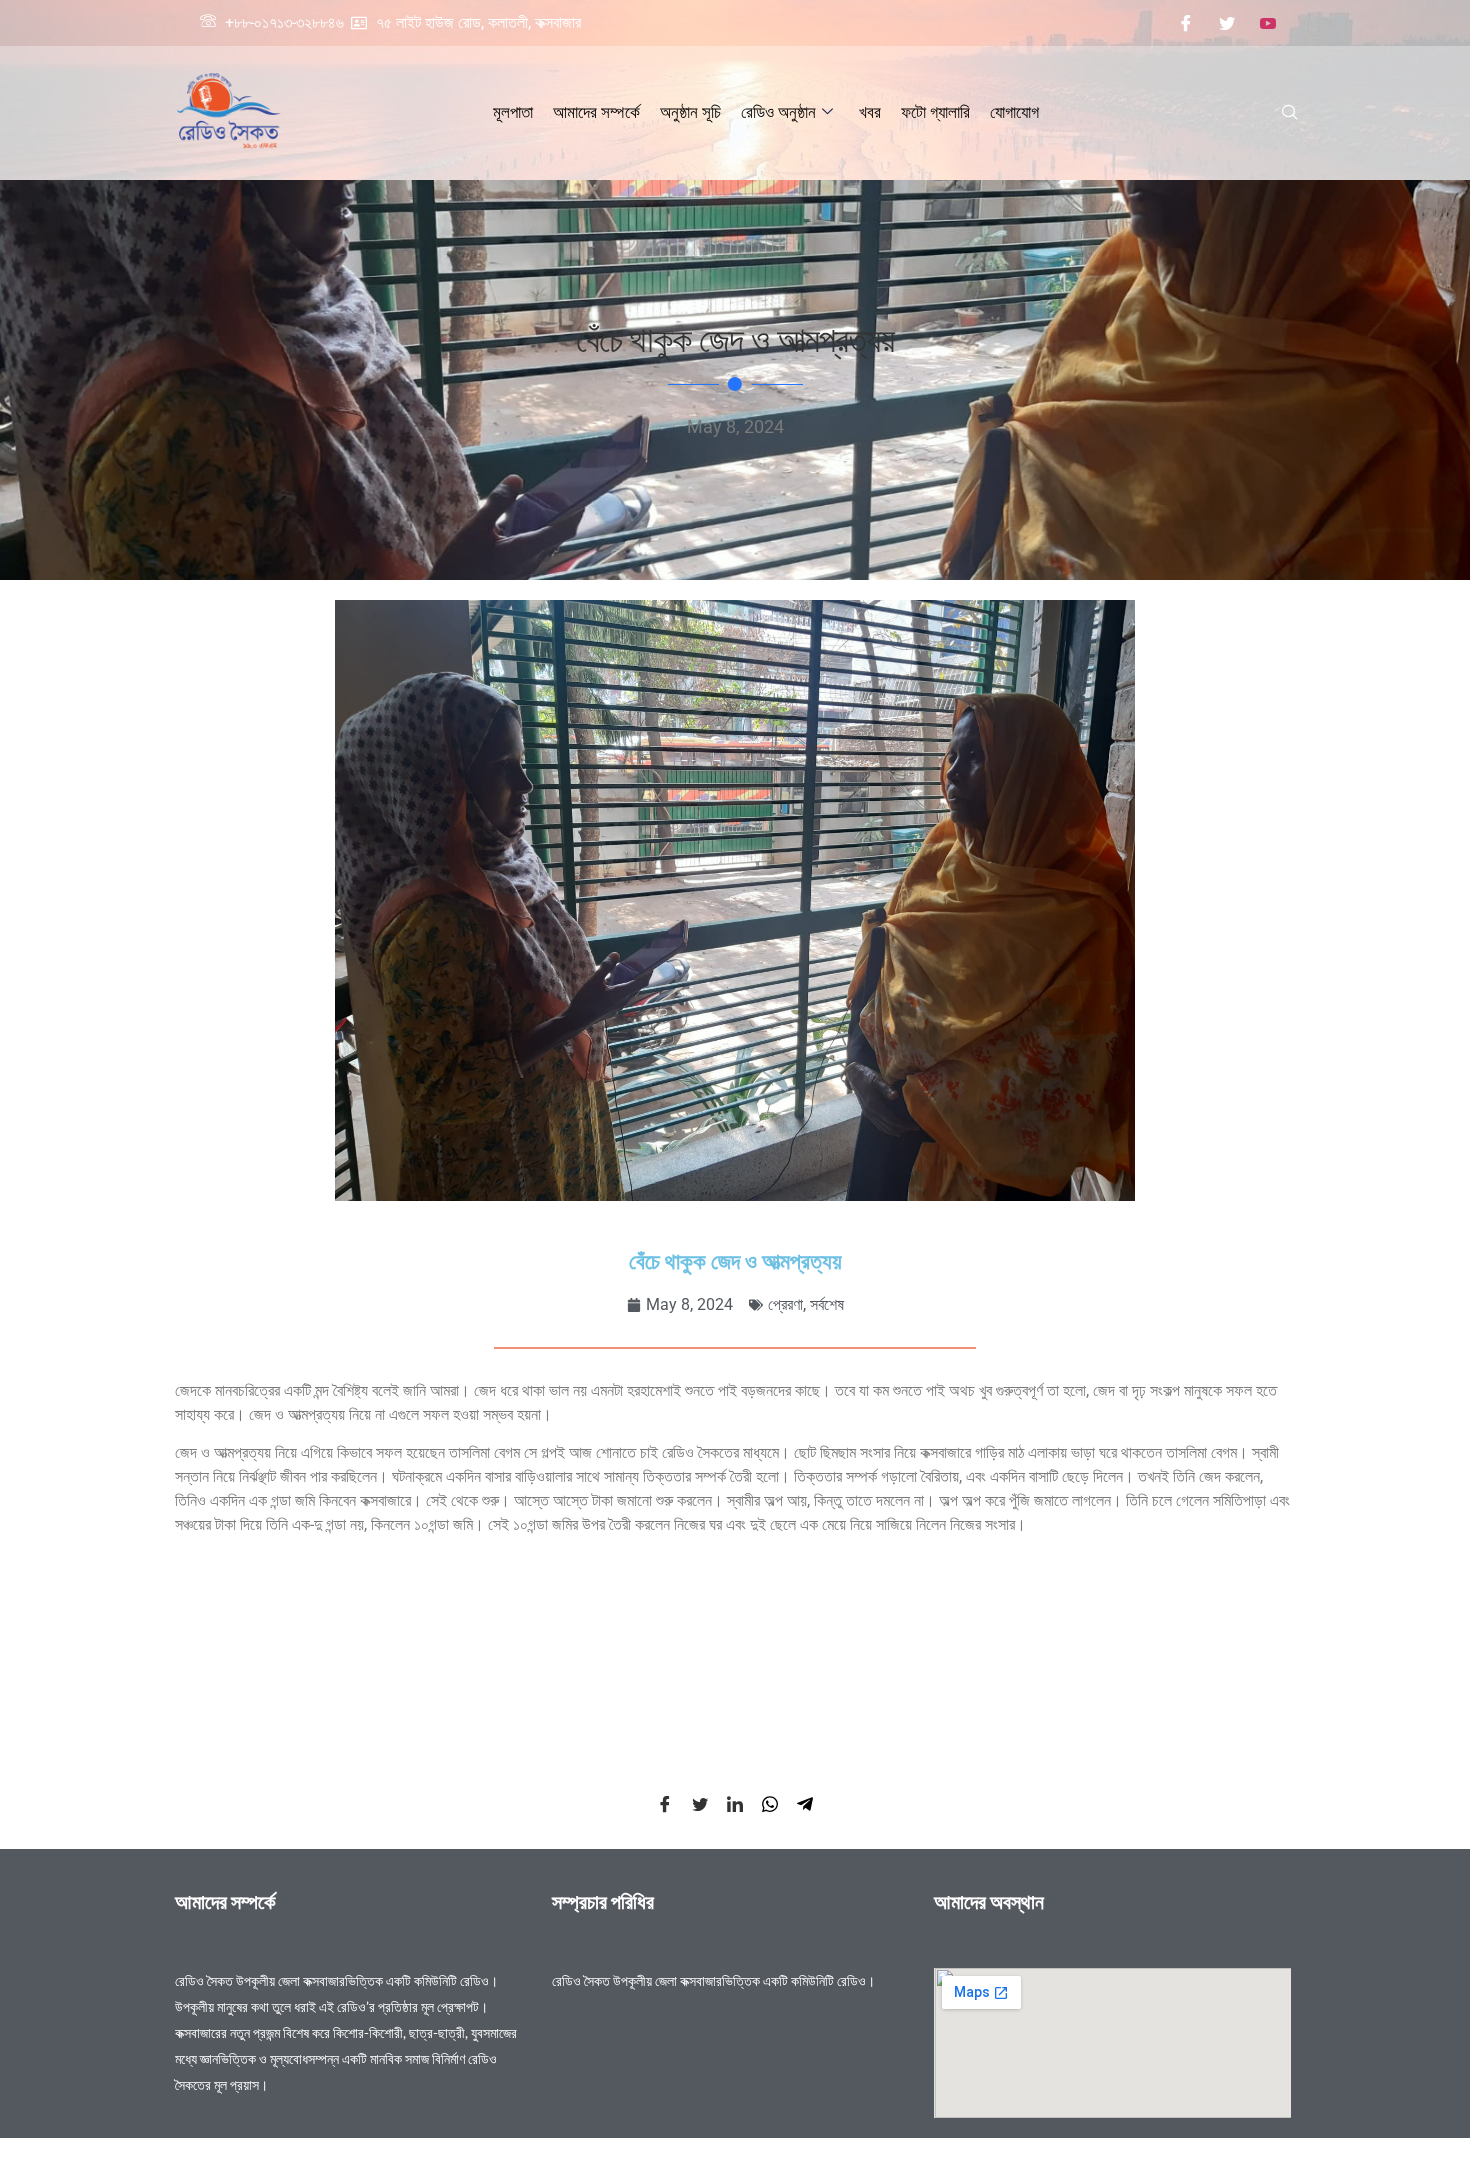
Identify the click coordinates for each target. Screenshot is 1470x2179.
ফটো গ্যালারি (935, 112)
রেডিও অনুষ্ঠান (778, 112)
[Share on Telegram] (805, 1804)
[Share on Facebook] (665, 1804)
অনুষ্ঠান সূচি (690, 112)
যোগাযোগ (1014, 112)
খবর (870, 112)
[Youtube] (1268, 23)
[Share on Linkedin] (735, 1804)
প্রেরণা (785, 1304)
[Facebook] (1186, 23)
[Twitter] (1227, 23)
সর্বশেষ (827, 1304)
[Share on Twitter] (700, 1804)
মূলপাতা (513, 112)
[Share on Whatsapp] (770, 1804)
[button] (1290, 113)
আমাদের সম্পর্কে (596, 112)
